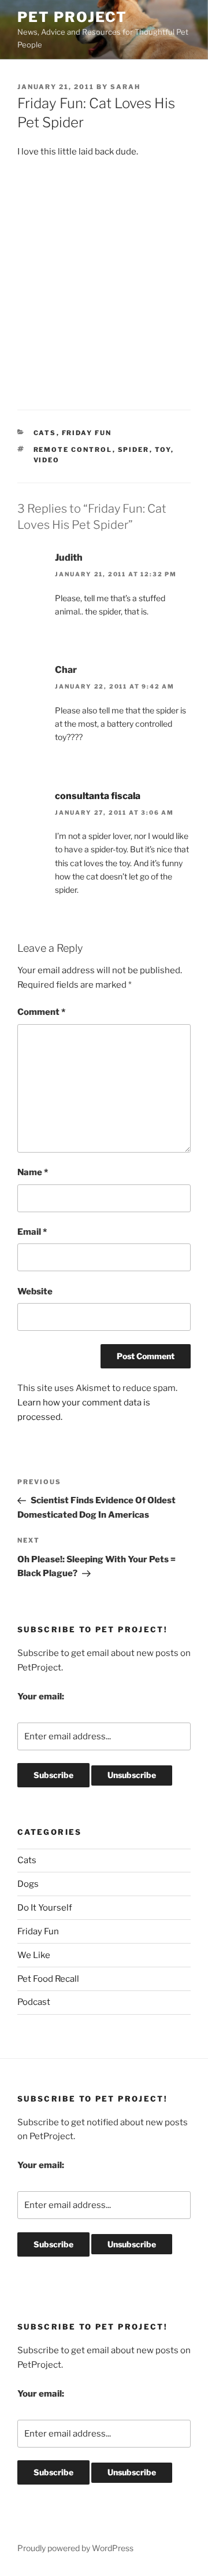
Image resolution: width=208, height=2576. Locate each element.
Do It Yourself (45, 1908)
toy (163, 450)
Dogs (28, 1884)
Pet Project (72, 17)
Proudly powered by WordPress (75, 2548)
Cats (45, 433)
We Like (34, 1955)
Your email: (41, 1697)
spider (134, 450)
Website (35, 1291)
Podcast (34, 2002)
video (47, 460)
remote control (73, 450)
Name (33, 1172)
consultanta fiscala (98, 796)
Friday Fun (87, 433)
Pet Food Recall (48, 1979)
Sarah (125, 87)
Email (32, 1232)
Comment (41, 1012)
